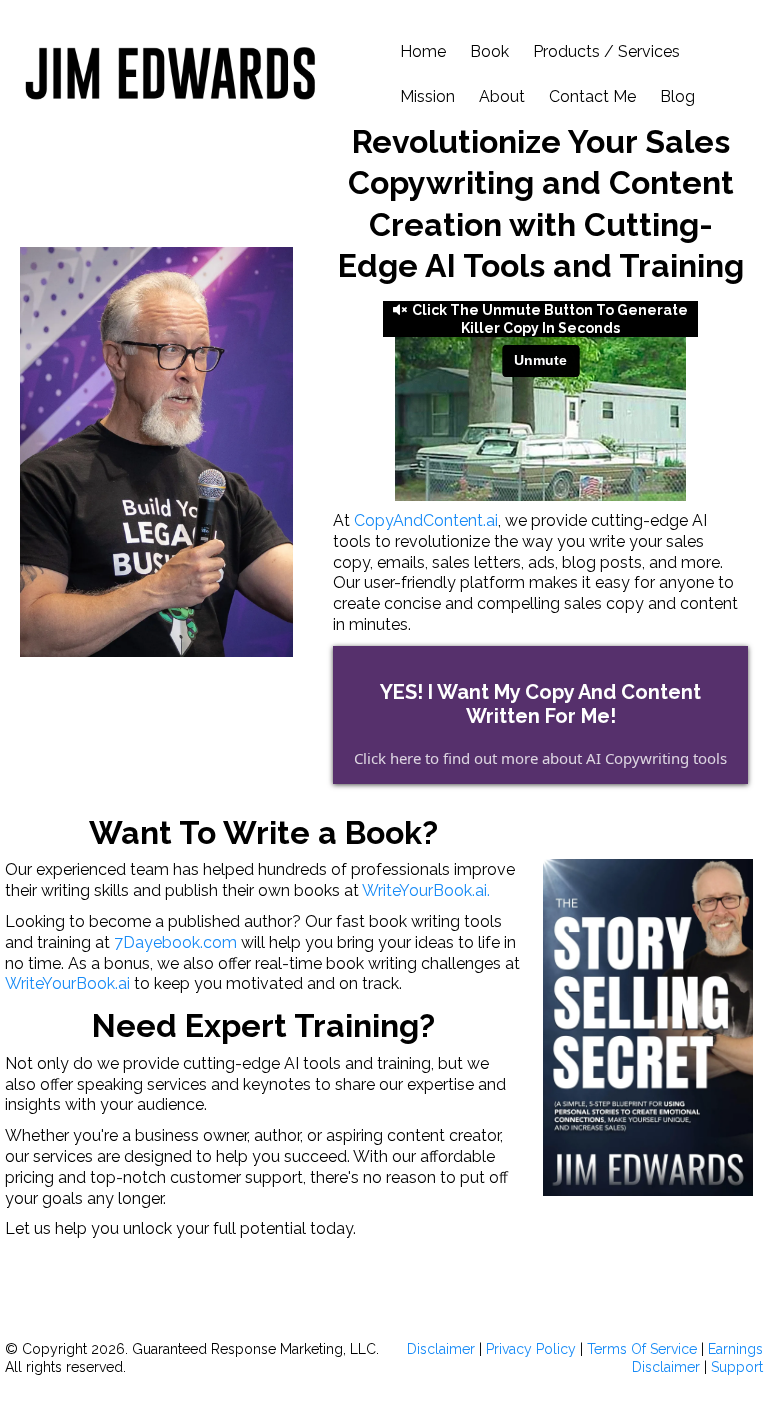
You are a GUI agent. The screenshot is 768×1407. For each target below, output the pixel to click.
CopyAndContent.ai (424, 520)
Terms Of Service (642, 1349)
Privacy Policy (531, 1349)
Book (489, 51)
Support (737, 1367)
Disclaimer (443, 1349)
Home (423, 51)
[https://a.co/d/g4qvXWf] (648, 1027)
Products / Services (606, 51)
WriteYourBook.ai (67, 983)
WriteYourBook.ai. (426, 890)
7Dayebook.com (175, 942)
